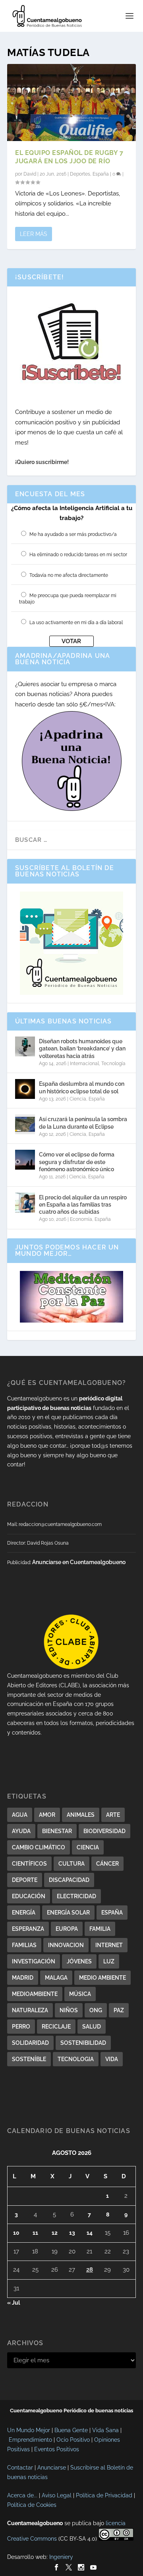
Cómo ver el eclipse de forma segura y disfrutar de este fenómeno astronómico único (77, 1162)
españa (112, 1913)
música (80, 1994)
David (30, 174)
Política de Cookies (32, 2505)
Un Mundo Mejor (29, 2430)
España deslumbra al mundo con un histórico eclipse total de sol (82, 1087)
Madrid (23, 1978)
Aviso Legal (57, 2495)
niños (69, 2010)
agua (20, 1815)
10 (16, 2233)
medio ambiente (102, 1978)
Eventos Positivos (57, 2449)
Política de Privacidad (104, 2495)
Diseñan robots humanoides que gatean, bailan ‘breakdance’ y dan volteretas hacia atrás (82, 1048)
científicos (29, 1864)
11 (35, 2233)
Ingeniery (61, 2557)
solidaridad (30, 2043)
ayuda (21, 1831)
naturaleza (30, 2010)
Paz (119, 2010)
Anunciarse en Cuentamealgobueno (79, 1562)
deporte (25, 1880)
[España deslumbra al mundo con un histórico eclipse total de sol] (25, 1089)
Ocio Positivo (73, 2440)
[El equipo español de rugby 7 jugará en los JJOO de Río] (71, 102)
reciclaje (56, 2027)
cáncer (107, 1864)
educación (29, 1896)
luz (109, 1961)
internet (109, 1945)
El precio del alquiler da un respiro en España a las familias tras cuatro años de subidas (83, 1205)
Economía (81, 1219)
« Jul (14, 2303)
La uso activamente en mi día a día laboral (76, 623)
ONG (96, 2010)
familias (24, 1945)
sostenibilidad (83, 2043)
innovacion (66, 1945)
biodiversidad (104, 1831)
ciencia (88, 1847)
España (101, 174)
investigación (34, 1961)
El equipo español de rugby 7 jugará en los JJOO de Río (69, 157)
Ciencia (78, 1099)
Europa (67, 1929)
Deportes (80, 174)
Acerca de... (22, 2495)
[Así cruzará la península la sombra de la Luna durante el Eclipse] (25, 1124)
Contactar (20, 2468)
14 (90, 2233)
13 (72, 2233)
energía (24, 1913)
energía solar (68, 1913)
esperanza (28, 1929)
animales (81, 1815)
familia (100, 1929)
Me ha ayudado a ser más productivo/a (73, 534)
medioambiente (35, 1994)
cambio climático (39, 1847)
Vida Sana (105, 2430)
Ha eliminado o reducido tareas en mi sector (78, 555)
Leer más (34, 234)
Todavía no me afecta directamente (69, 575)
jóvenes (79, 1961)
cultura (71, 1864)
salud (92, 2027)
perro (21, 2027)
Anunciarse (52, 2468)
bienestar (57, 1831)
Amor (47, 1815)
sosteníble (29, 2059)
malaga (56, 1978)
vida (112, 2059)
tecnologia (76, 2059)
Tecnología (113, 1064)
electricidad (76, 1896)
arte (113, 1815)
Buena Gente (71, 2430)
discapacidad (69, 1880)
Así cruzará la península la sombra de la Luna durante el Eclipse (83, 1123)
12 (55, 2233)
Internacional (84, 1064)
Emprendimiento (30, 2440)
